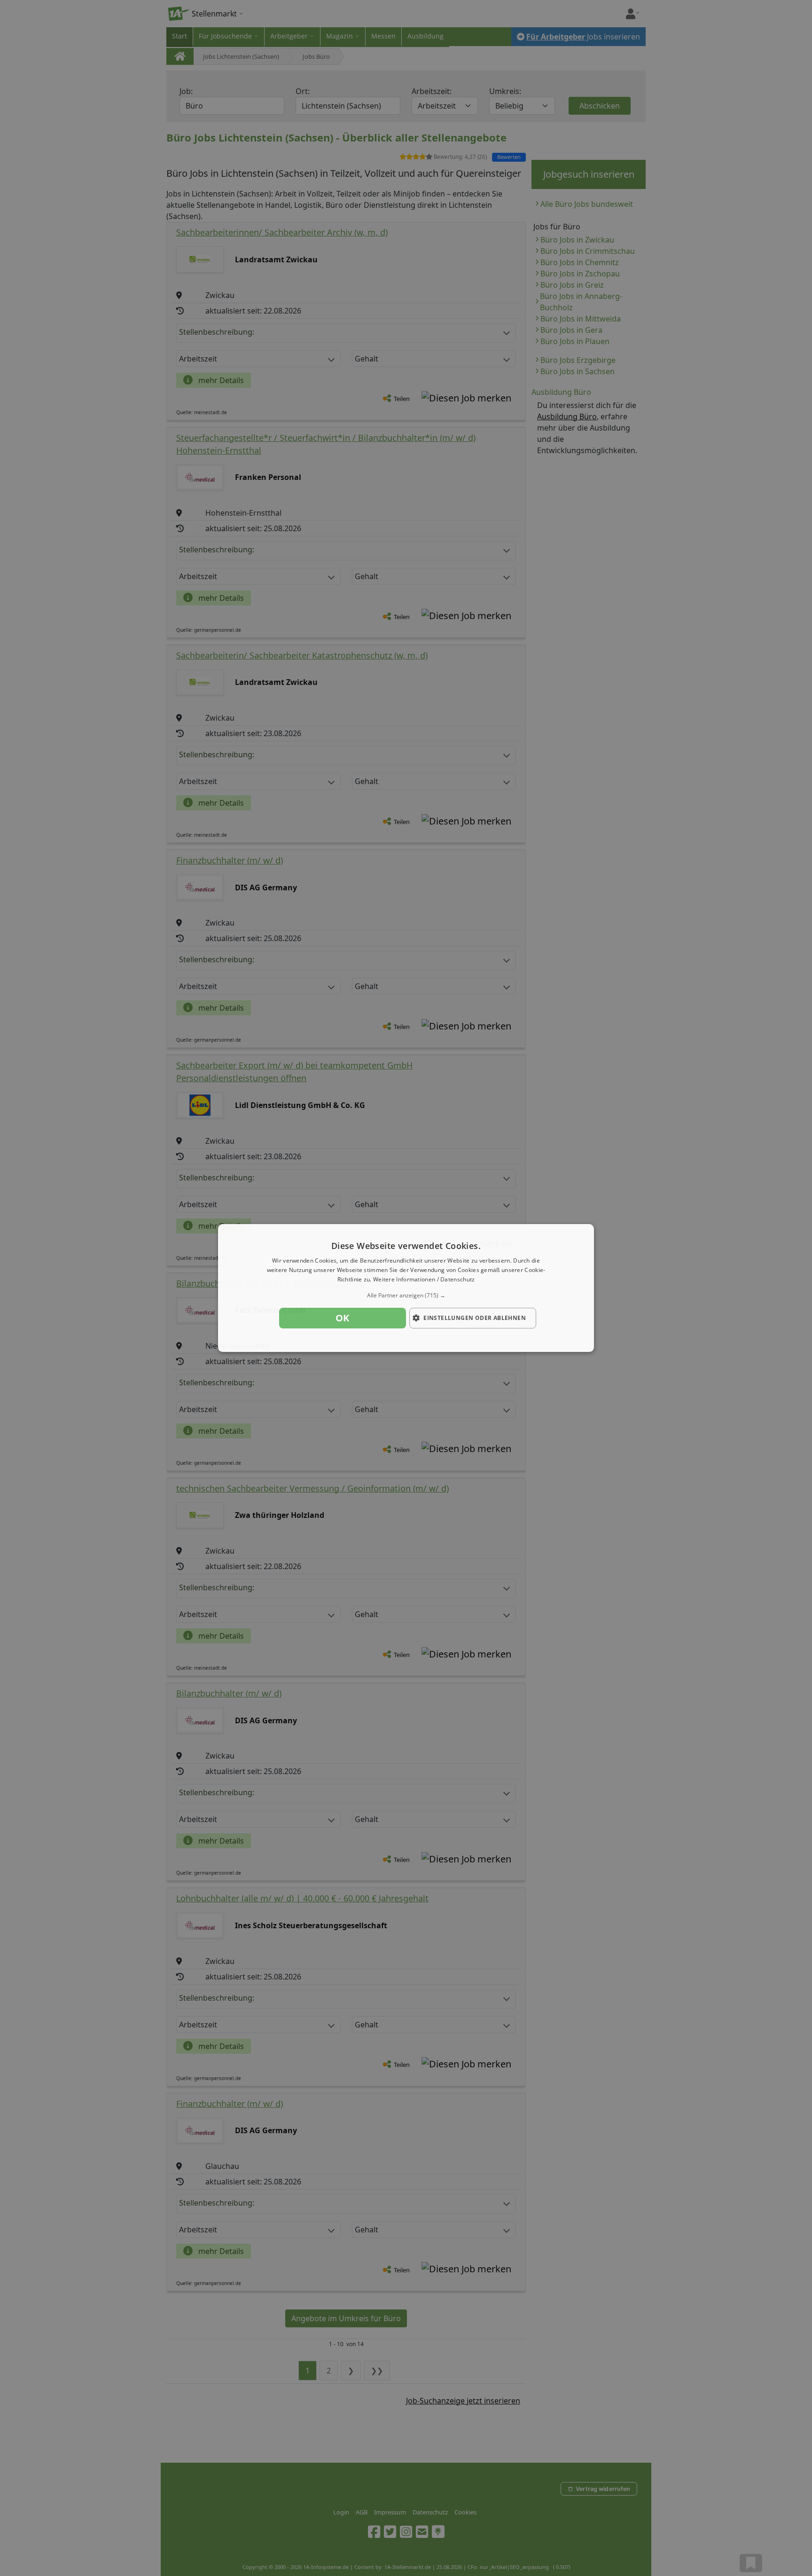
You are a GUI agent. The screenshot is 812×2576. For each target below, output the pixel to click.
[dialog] (406, 1288)
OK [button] (343, 1318)
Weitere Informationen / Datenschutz (424, 1279)
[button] (406, 1296)
